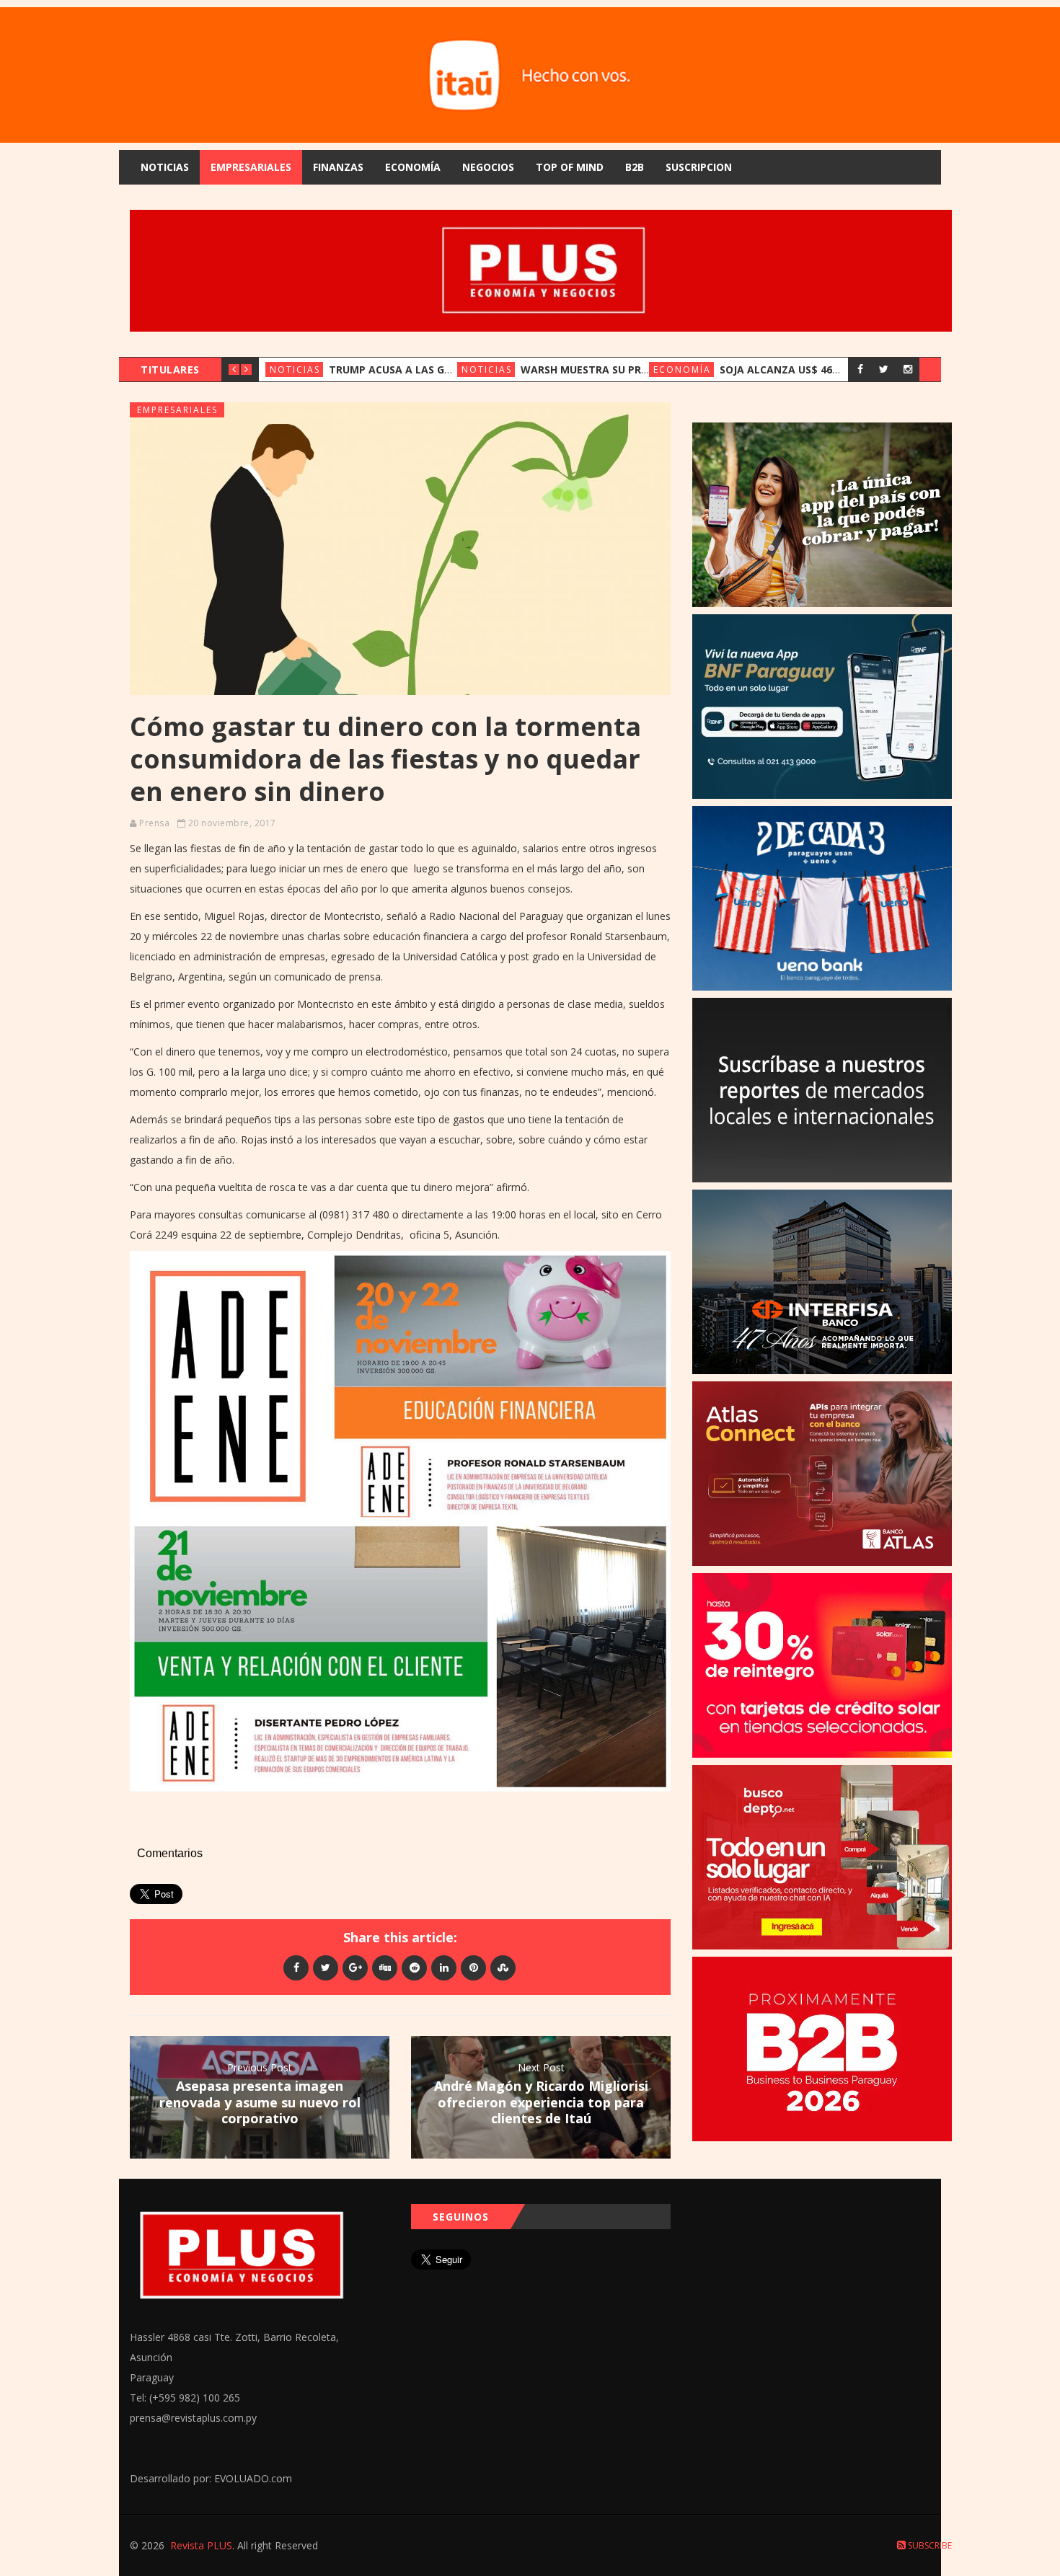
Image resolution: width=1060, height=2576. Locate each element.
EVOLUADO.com (253, 2478)
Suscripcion (699, 167)
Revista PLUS (201, 2545)
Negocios (488, 167)
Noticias (165, 167)
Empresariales (251, 167)
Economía (413, 167)
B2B (635, 167)
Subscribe (929, 2545)
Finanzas (338, 167)
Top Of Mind (570, 167)
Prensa (154, 823)
